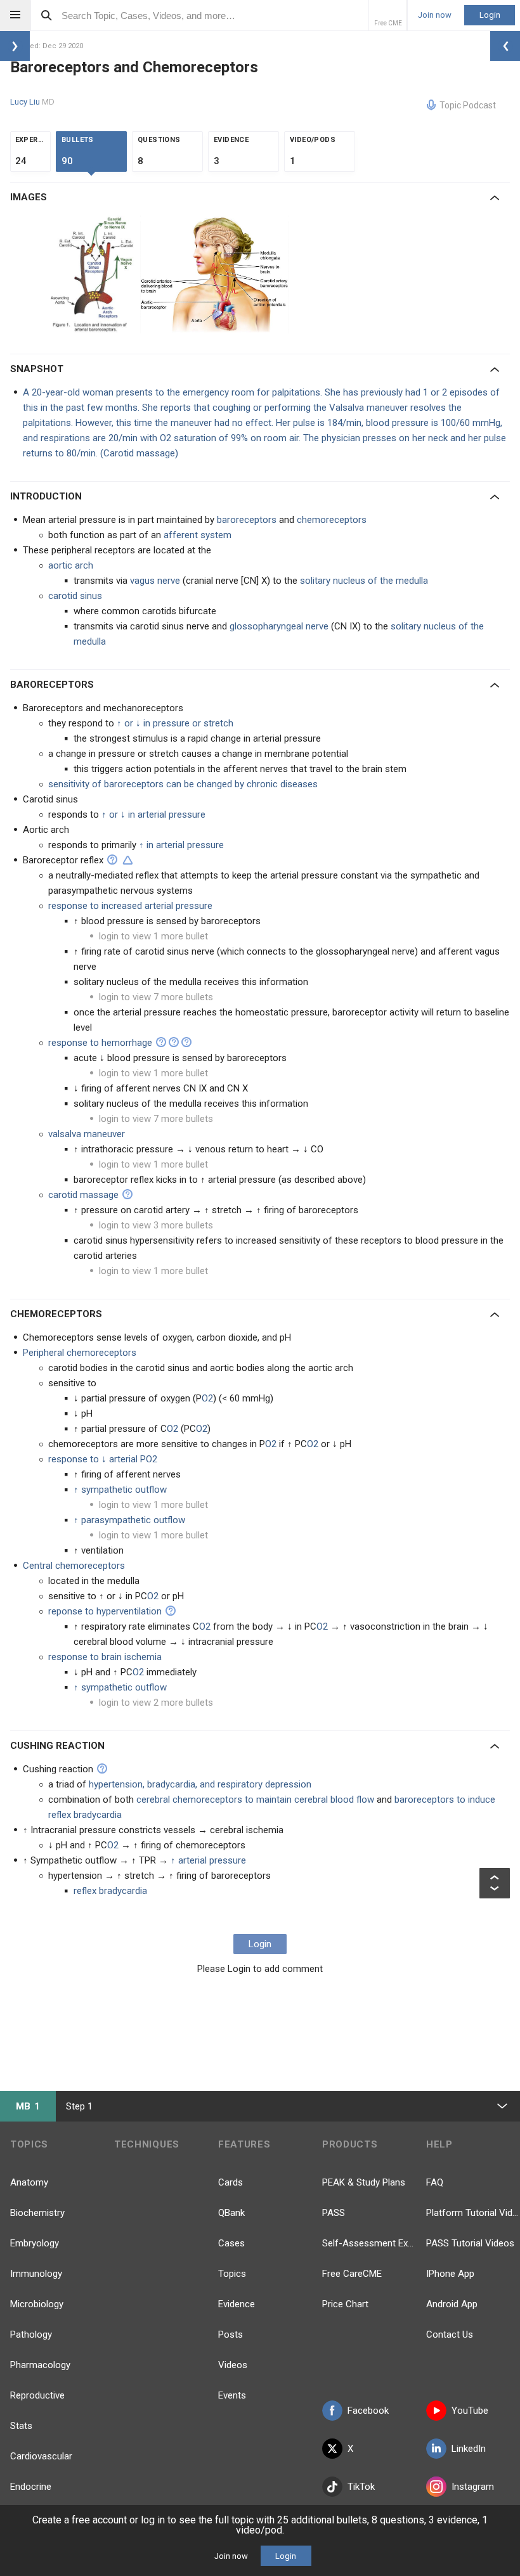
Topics (232, 2274)
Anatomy (29, 2182)
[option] (95, 274)
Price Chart (345, 2304)
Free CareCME (352, 2274)
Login (490, 15)
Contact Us (450, 2334)
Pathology (31, 2334)
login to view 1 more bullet (153, 936)
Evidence (237, 2304)
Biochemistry (37, 2213)
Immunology (36, 2274)
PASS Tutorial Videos (470, 2243)
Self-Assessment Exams (369, 2243)
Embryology (35, 2243)
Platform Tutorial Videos (473, 2213)
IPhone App (450, 2274)
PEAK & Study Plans (364, 2182)
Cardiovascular (41, 2456)
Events (232, 2395)
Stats (21, 2426)
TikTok (361, 2487)
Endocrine (31, 2487)
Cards (231, 2182)
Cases (231, 2243)
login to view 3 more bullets (156, 1225)
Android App (452, 2304)
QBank (231, 2213)
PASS (334, 2213)
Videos (233, 2365)
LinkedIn (469, 2449)
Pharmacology (40, 2365)
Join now (435, 15)
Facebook (368, 2411)
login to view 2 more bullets (156, 1703)
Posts (231, 2334)
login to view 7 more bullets (156, 997)
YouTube (470, 2411)
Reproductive (37, 2395)
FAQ (435, 2182)
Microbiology (37, 2304)
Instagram (473, 2487)
